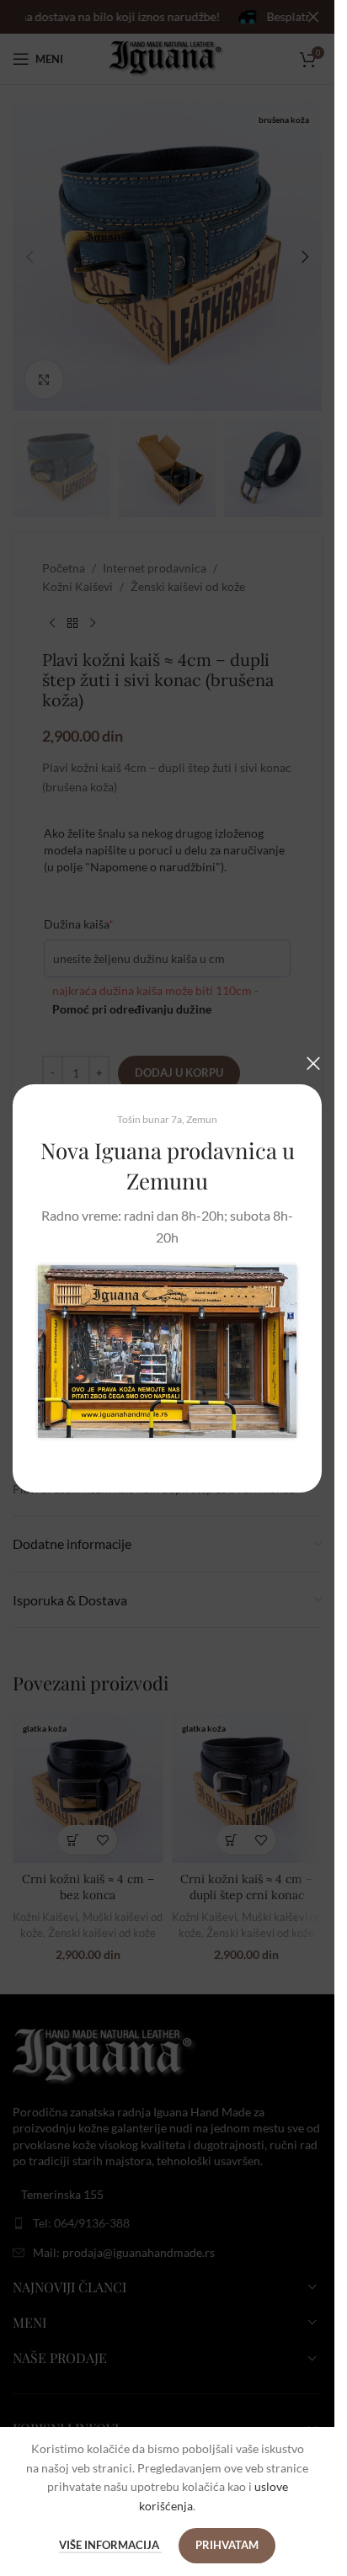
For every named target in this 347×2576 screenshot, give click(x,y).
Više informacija (110, 2545)
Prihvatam (227, 2545)
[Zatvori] (313, 1063)
